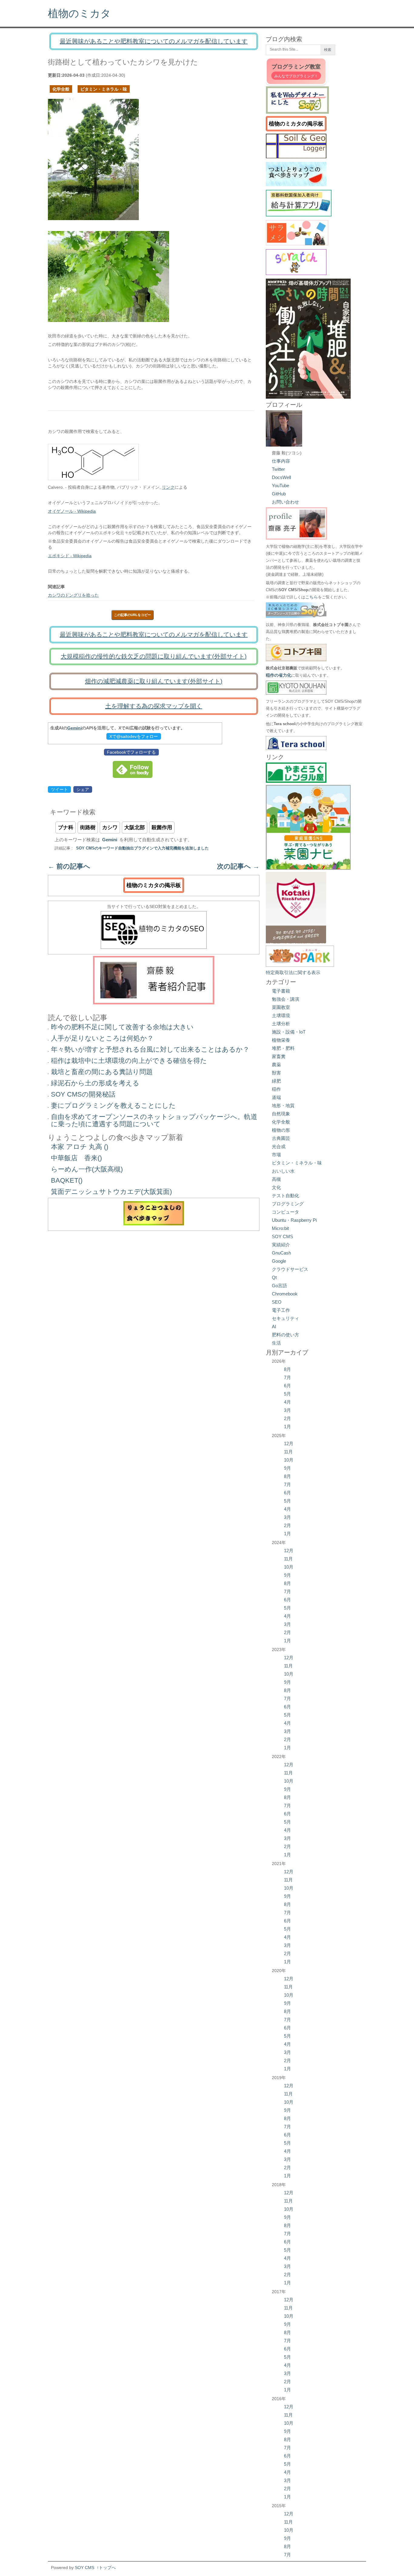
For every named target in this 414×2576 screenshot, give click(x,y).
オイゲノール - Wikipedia (72, 511)
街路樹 (88, 827)
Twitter (278, 469)
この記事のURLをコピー (132, 615)
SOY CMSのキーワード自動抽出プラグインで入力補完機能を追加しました (142, 848)
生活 (276, 1343)
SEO (277, 1302)
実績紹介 (281, 1245)
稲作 (276, 1089)
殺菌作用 (162, 827)
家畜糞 (279, 1056)
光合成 (279, 1146)
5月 (287, 1394)
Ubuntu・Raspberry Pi (294, 1220)
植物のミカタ (79, 13)
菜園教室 (281, 1007)
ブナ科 (66, 827)
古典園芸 (281, 1138)
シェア (83, 789)
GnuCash (281, 1253)
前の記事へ (69, 866)
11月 (288, 1452)
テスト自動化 (285, 1196)
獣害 (276, 1073)
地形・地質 (283, 1105)
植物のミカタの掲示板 (154, 885)
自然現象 (281, 1114)
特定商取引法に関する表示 (293, 972)
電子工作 (281, 1310)
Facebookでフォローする (131, 752)
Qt (274, 1277)
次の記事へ (238, 866)
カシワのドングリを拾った (73, 595)
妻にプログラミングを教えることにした (113, 1105)
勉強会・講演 (285, 999)
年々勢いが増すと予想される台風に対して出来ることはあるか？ (150, 1049)
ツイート (59, 789)
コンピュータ (285, 1212)
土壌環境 (281, 1015)
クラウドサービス (290, 1269)
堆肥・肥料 (283, 1048)
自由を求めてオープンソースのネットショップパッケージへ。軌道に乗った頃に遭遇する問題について (154, 1120)
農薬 (276, 1065)
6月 (287, 1386)
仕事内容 (281, 461)
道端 (276, 1097)
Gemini (75, 728)
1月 (287, 1427)
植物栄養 (281, 1040)
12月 (289, 1444)
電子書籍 (281, 991)
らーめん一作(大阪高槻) (87, 1169)
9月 (287, 1468)
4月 (287, 1402)
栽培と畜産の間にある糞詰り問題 (102, 1072)
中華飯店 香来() (76, 1158)
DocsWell (281, 477)
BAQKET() (67, 1180)
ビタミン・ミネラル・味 (104, 89)
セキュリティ (285, 1318)
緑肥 (276, 1081)
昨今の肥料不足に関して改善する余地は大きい (122, 1027)
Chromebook (285, 1294)
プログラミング (288, 1204)
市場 (276, 1155)
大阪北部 (135, 827)
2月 (287, 1418)
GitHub (279, 494)
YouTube (280, 486)
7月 (287, 1377)
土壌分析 (281, 1024)
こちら (312, 597)
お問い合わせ (285, 502)
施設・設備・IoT (289, 1032)
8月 (287, 1369)
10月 (289, 1460)
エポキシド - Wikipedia (70, 556)
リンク (168, 487)
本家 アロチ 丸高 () (80, 1147)
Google (279, 1261)
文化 (276, 1187)
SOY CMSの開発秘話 (83, 1094)
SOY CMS (282, 1236)
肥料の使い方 (285, 1335)
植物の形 (281, 1130)
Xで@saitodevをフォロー (134, 736)
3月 (287, 1410)
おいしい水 (283, 1171)
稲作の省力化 (279, 675)
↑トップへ (106, 2568)
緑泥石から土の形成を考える (95, 1083)
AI (274, 1327)
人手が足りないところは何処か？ (102, 1038)
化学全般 (61, 89)
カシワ (110, 827)
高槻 (276, 1179)
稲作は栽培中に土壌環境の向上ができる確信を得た (129, 1061)
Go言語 (279, 1286)
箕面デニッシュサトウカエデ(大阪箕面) (111, 1192)
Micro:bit (280, 1228)
